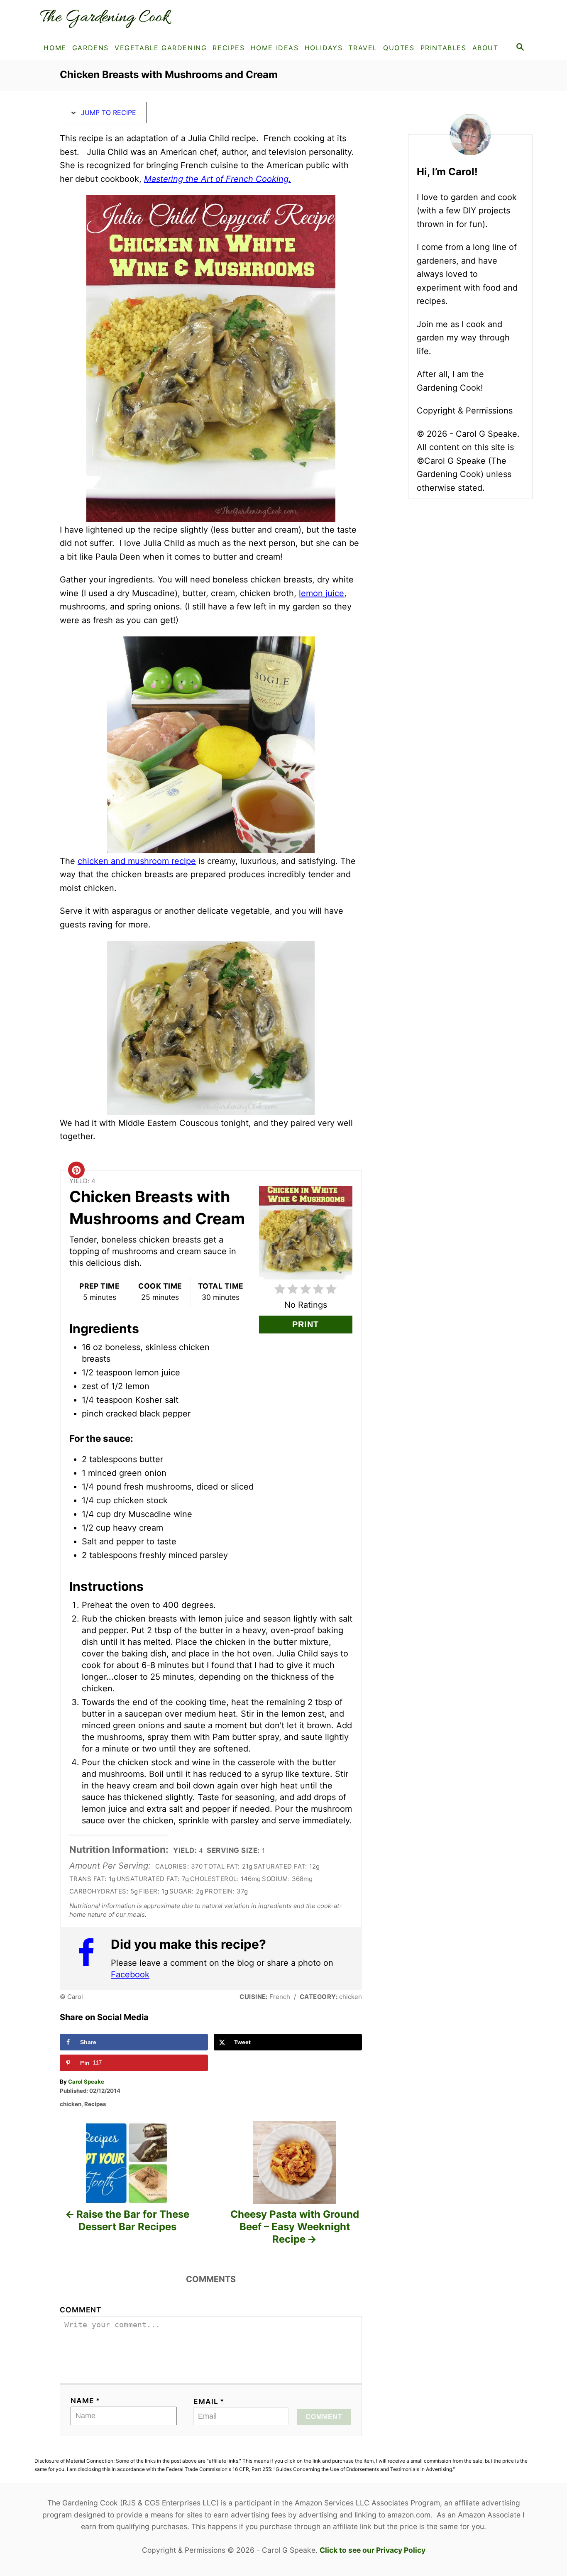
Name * (86, 2401)
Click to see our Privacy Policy (373, 2550)
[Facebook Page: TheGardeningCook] (90, 1958)
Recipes (95, 2104)
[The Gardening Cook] (109, 18)
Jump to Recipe (108, 113)
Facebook (130, 1974)
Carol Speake (86, 2082)
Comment (81, 2310)
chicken (71, 2104)
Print (305, 1324)
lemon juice (321, 593)
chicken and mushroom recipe (137, 861)
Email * (209, 2401)
